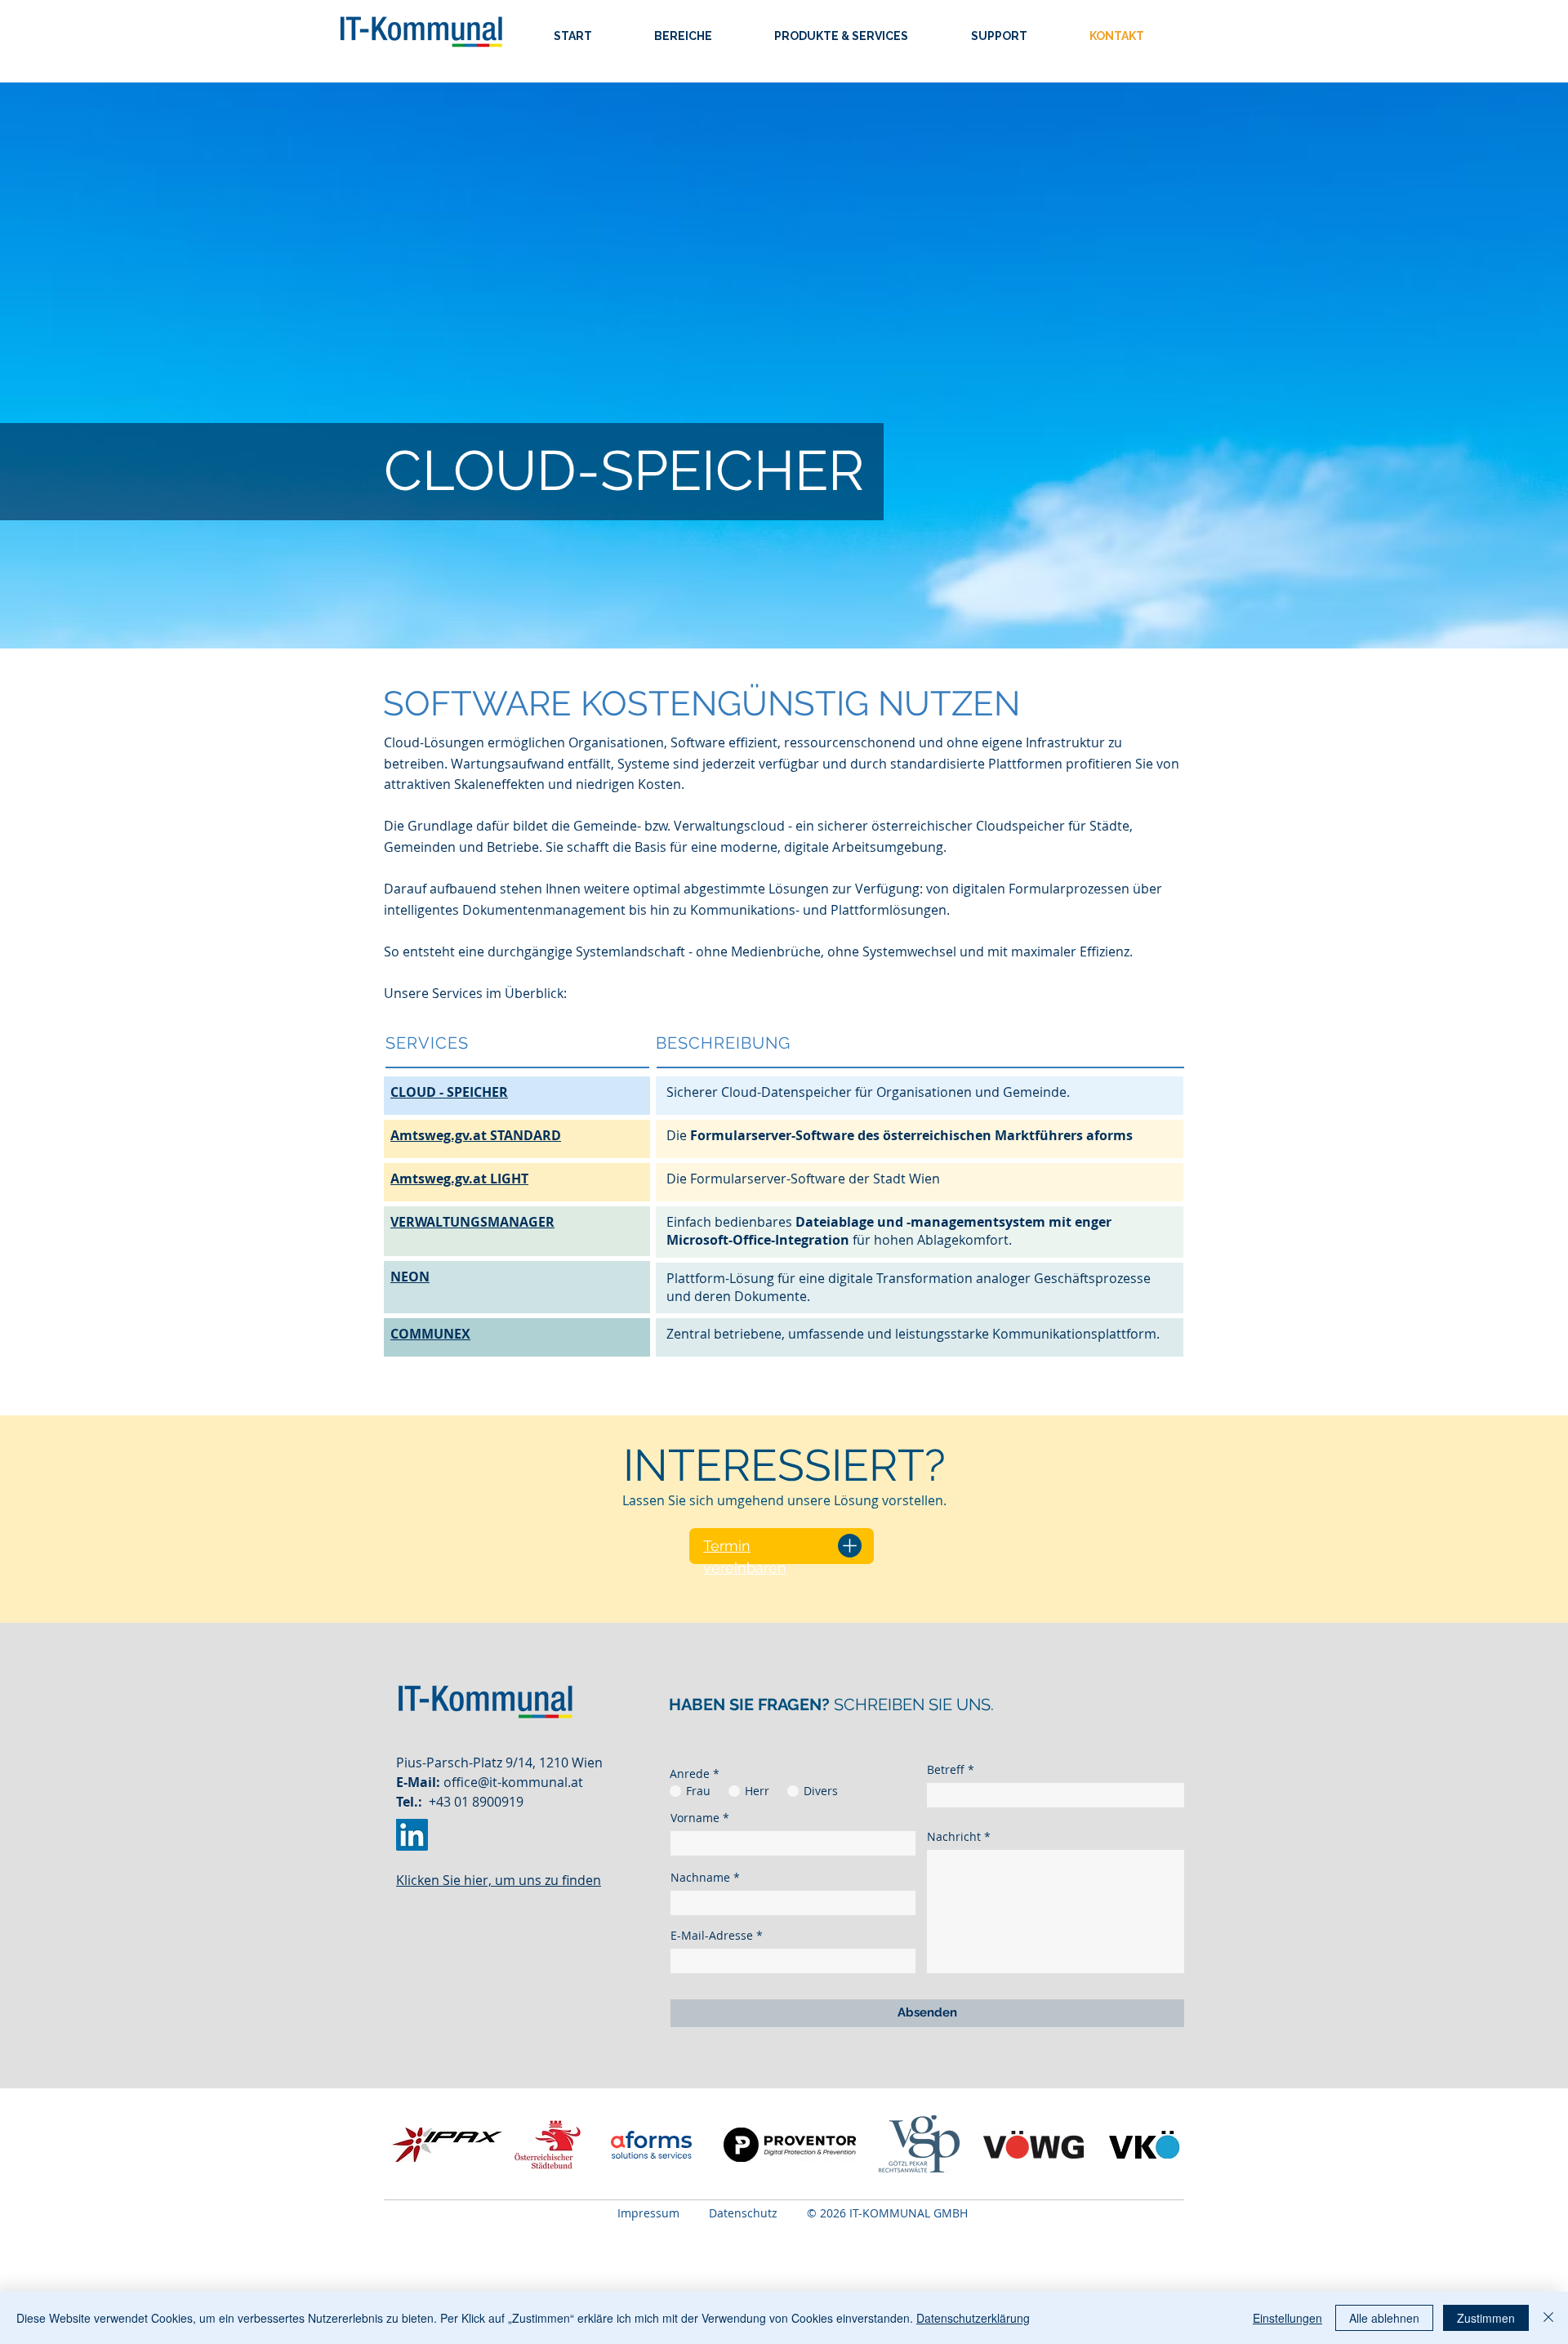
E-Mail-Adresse (712, 1936)
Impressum (648, 2213)
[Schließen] (1548, 2318)
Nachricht (954, 1837)
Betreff (946, 1770)
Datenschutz (758, 2213)
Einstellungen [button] (1287, 2318)
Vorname (695, 1818)
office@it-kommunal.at (513, 1782)
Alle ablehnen (1384, 2318)
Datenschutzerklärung (973, 2318)
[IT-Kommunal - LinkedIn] (412, 1835)
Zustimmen (1486, 2318)
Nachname (700, 1878)
